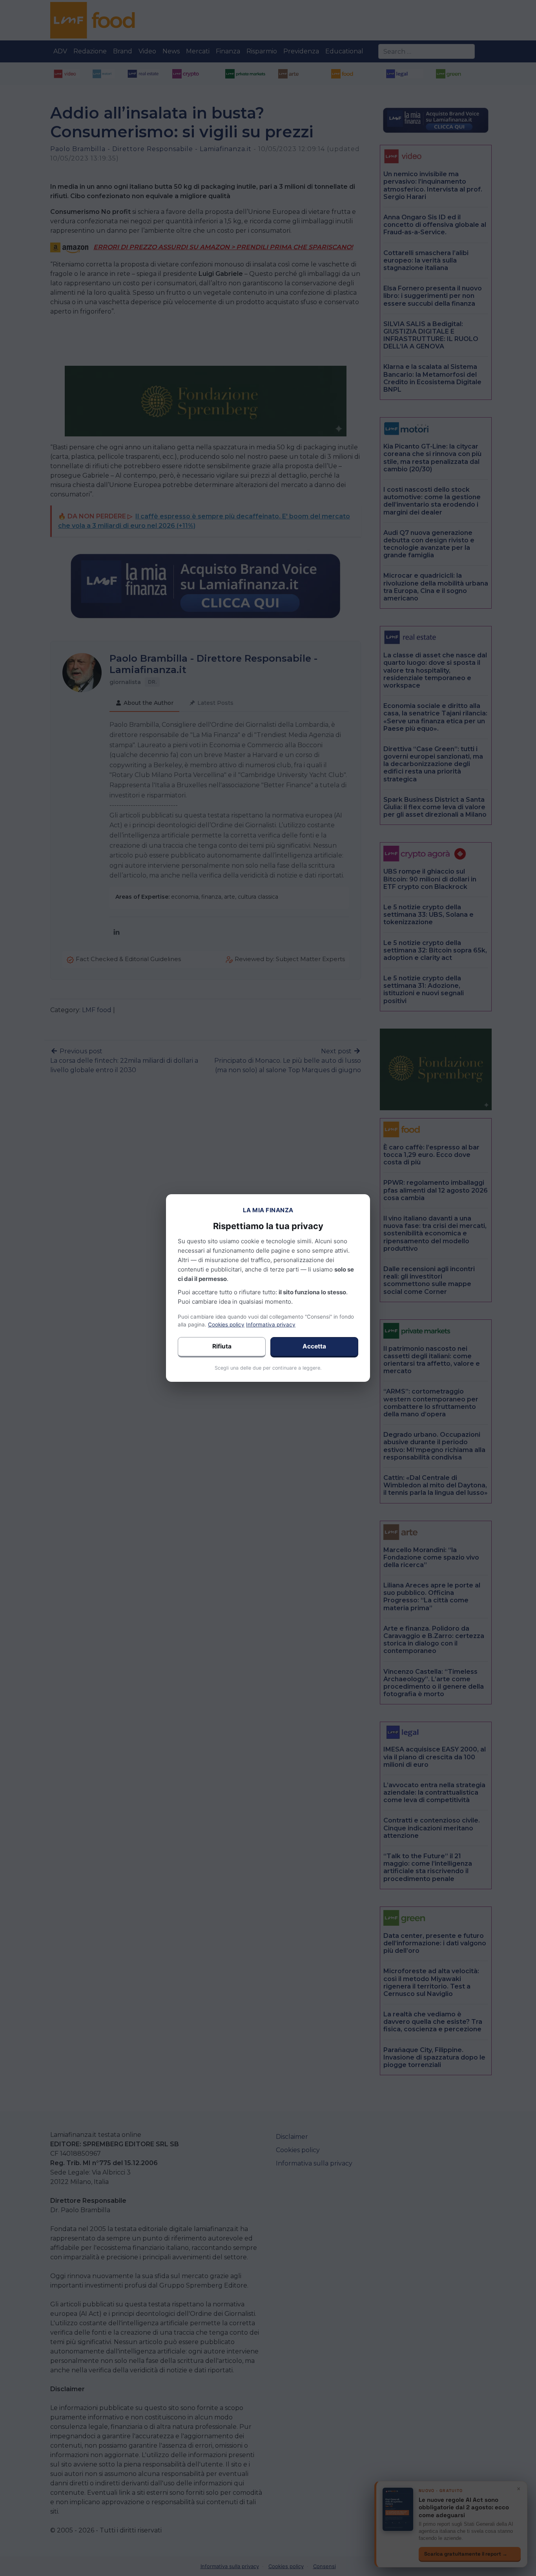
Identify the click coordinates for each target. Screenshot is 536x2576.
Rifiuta (222, 1346)
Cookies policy (226, 1324)
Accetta (314, 1346)
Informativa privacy (271, 1324)
